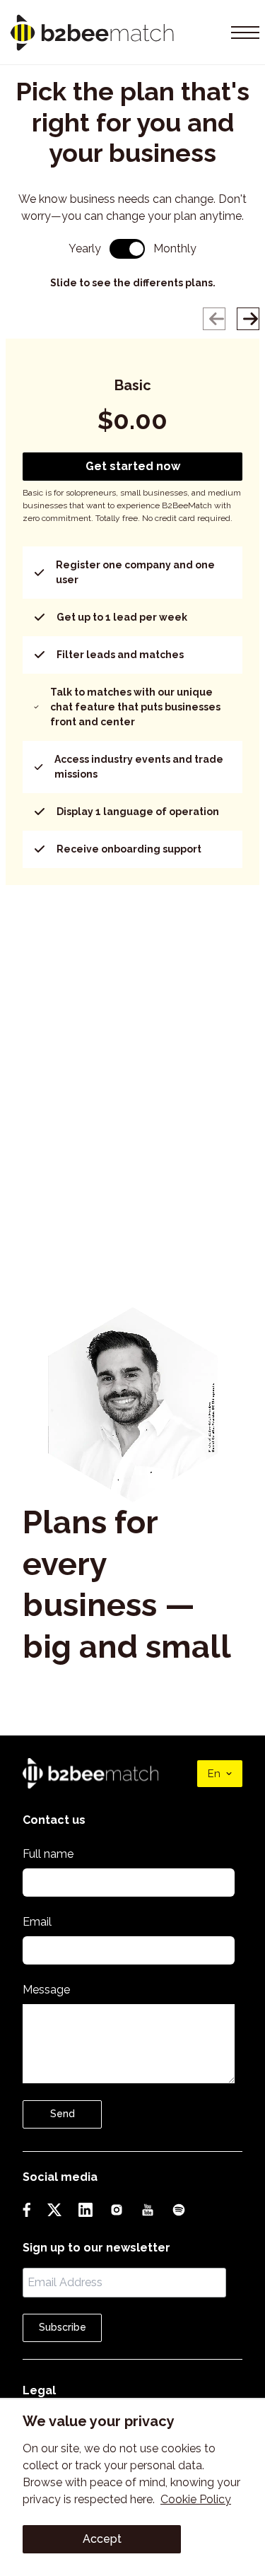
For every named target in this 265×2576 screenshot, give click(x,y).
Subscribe (63, 2327)
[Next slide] (248, 319)
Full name (48, 1854)
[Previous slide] (214, 319)
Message (46, 1990)
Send (63, 2114)
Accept (102, 2539)
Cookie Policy (196, 2499)
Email (37, 1922)
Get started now (133, 466)
